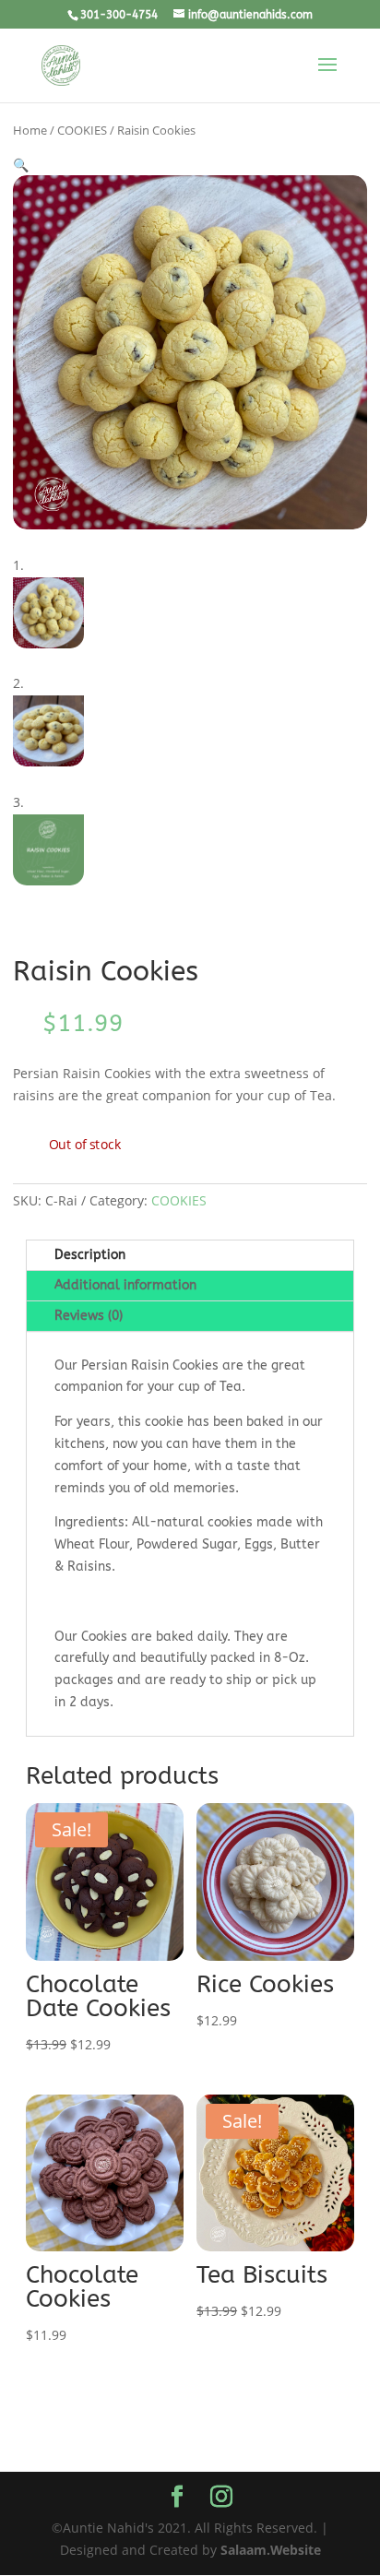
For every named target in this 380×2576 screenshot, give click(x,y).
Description (90, 1255)
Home (30, 130)
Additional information (125, 1285)
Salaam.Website (271, 2550)
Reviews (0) (89, 1316)
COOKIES (82, 130)
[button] (21, 165)
